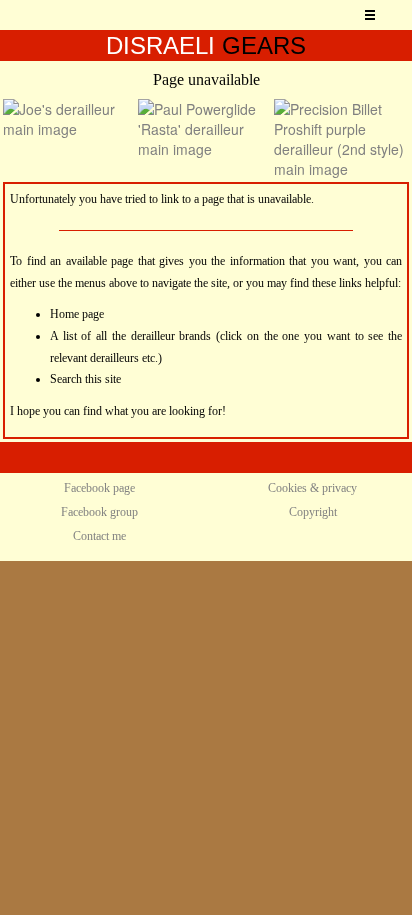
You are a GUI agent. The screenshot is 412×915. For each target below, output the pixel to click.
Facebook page (99, 488)
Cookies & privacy (312, 488)
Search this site (85, 379)
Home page (77, 314)
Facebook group (99, 512)
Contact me (99, 536)
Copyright (313, 512)
